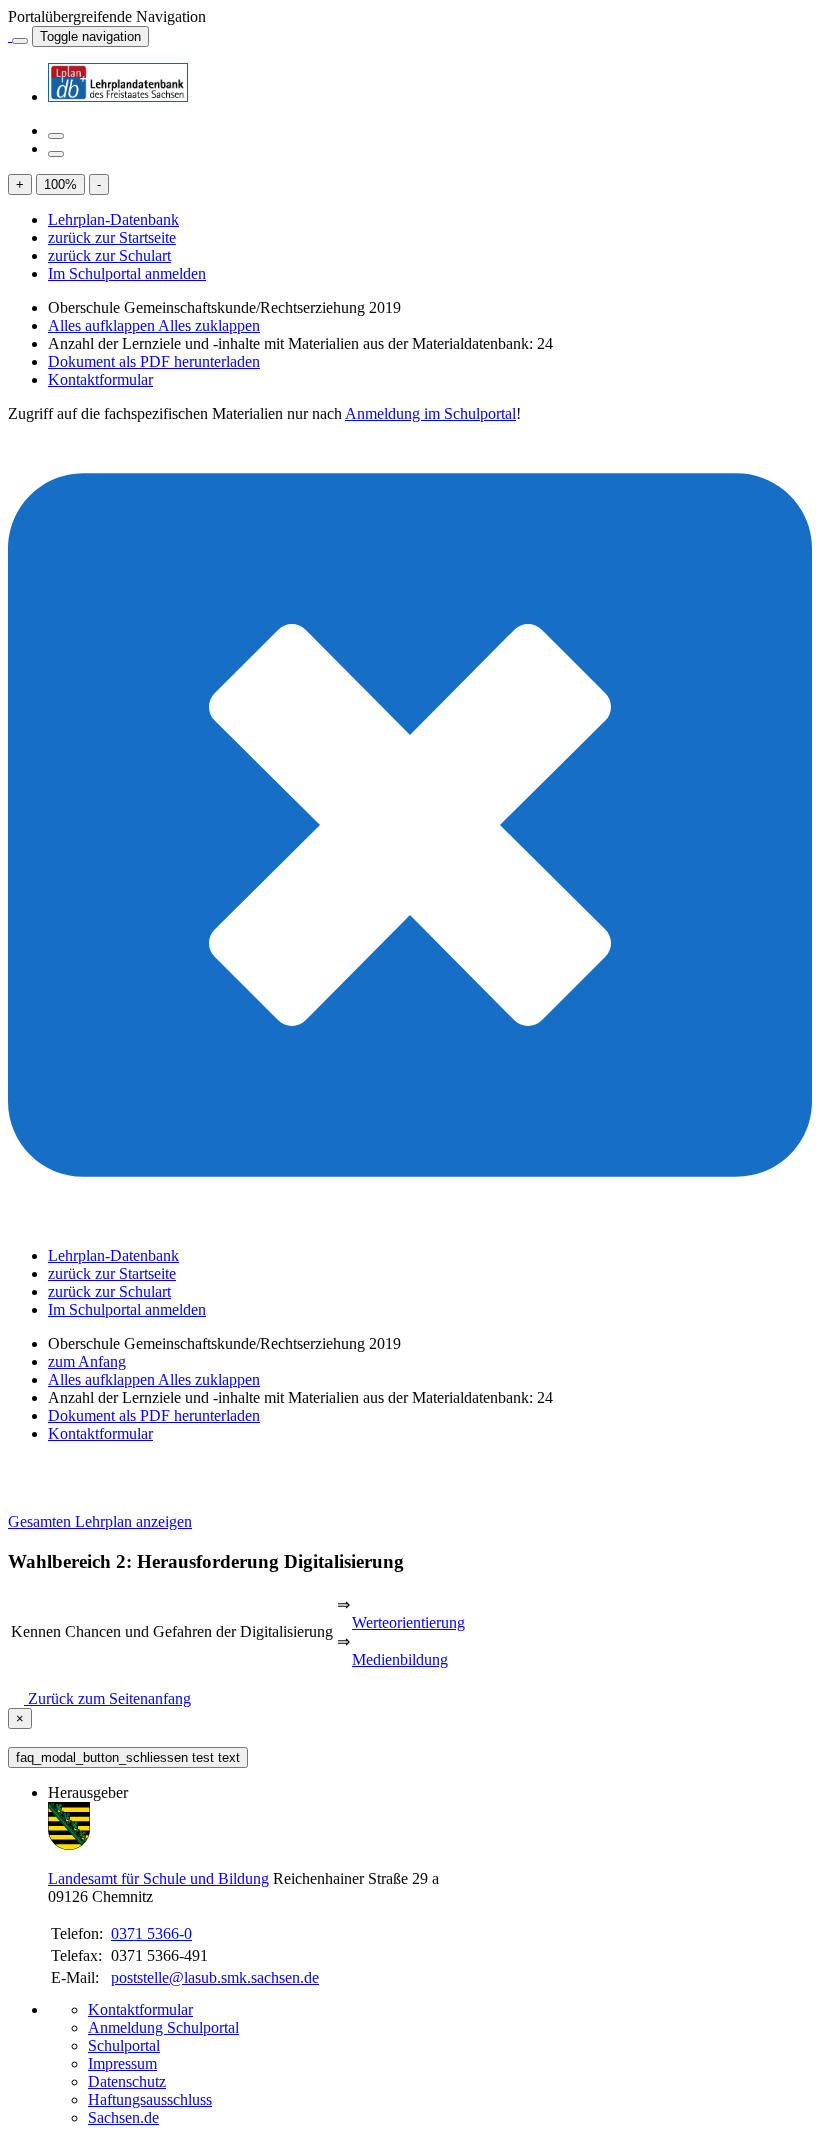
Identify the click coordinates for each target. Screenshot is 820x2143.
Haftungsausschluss (150, 2099)
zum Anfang (87, 1361)
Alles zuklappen (209, 325)
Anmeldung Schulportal (163, 2027)
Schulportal (124, 2045)
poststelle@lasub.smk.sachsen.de (215, 1977)
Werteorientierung (408, 1622)
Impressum (122, 2063)
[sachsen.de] (10, 35)
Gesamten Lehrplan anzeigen (100, 1521)
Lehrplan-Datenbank (113, 219)
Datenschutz (127, 2081)
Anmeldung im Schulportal (430, 413)
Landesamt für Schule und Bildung (158, 1878)
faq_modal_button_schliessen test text (128, 1757)
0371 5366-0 (151, 1933)
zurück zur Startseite (112, 237)
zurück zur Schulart (109, 255)
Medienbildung (400, 1659)
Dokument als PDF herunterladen (154, 361)
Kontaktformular (100, 379)
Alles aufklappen (103, 325)
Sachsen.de (123, 2117)
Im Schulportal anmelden (127, 273)
